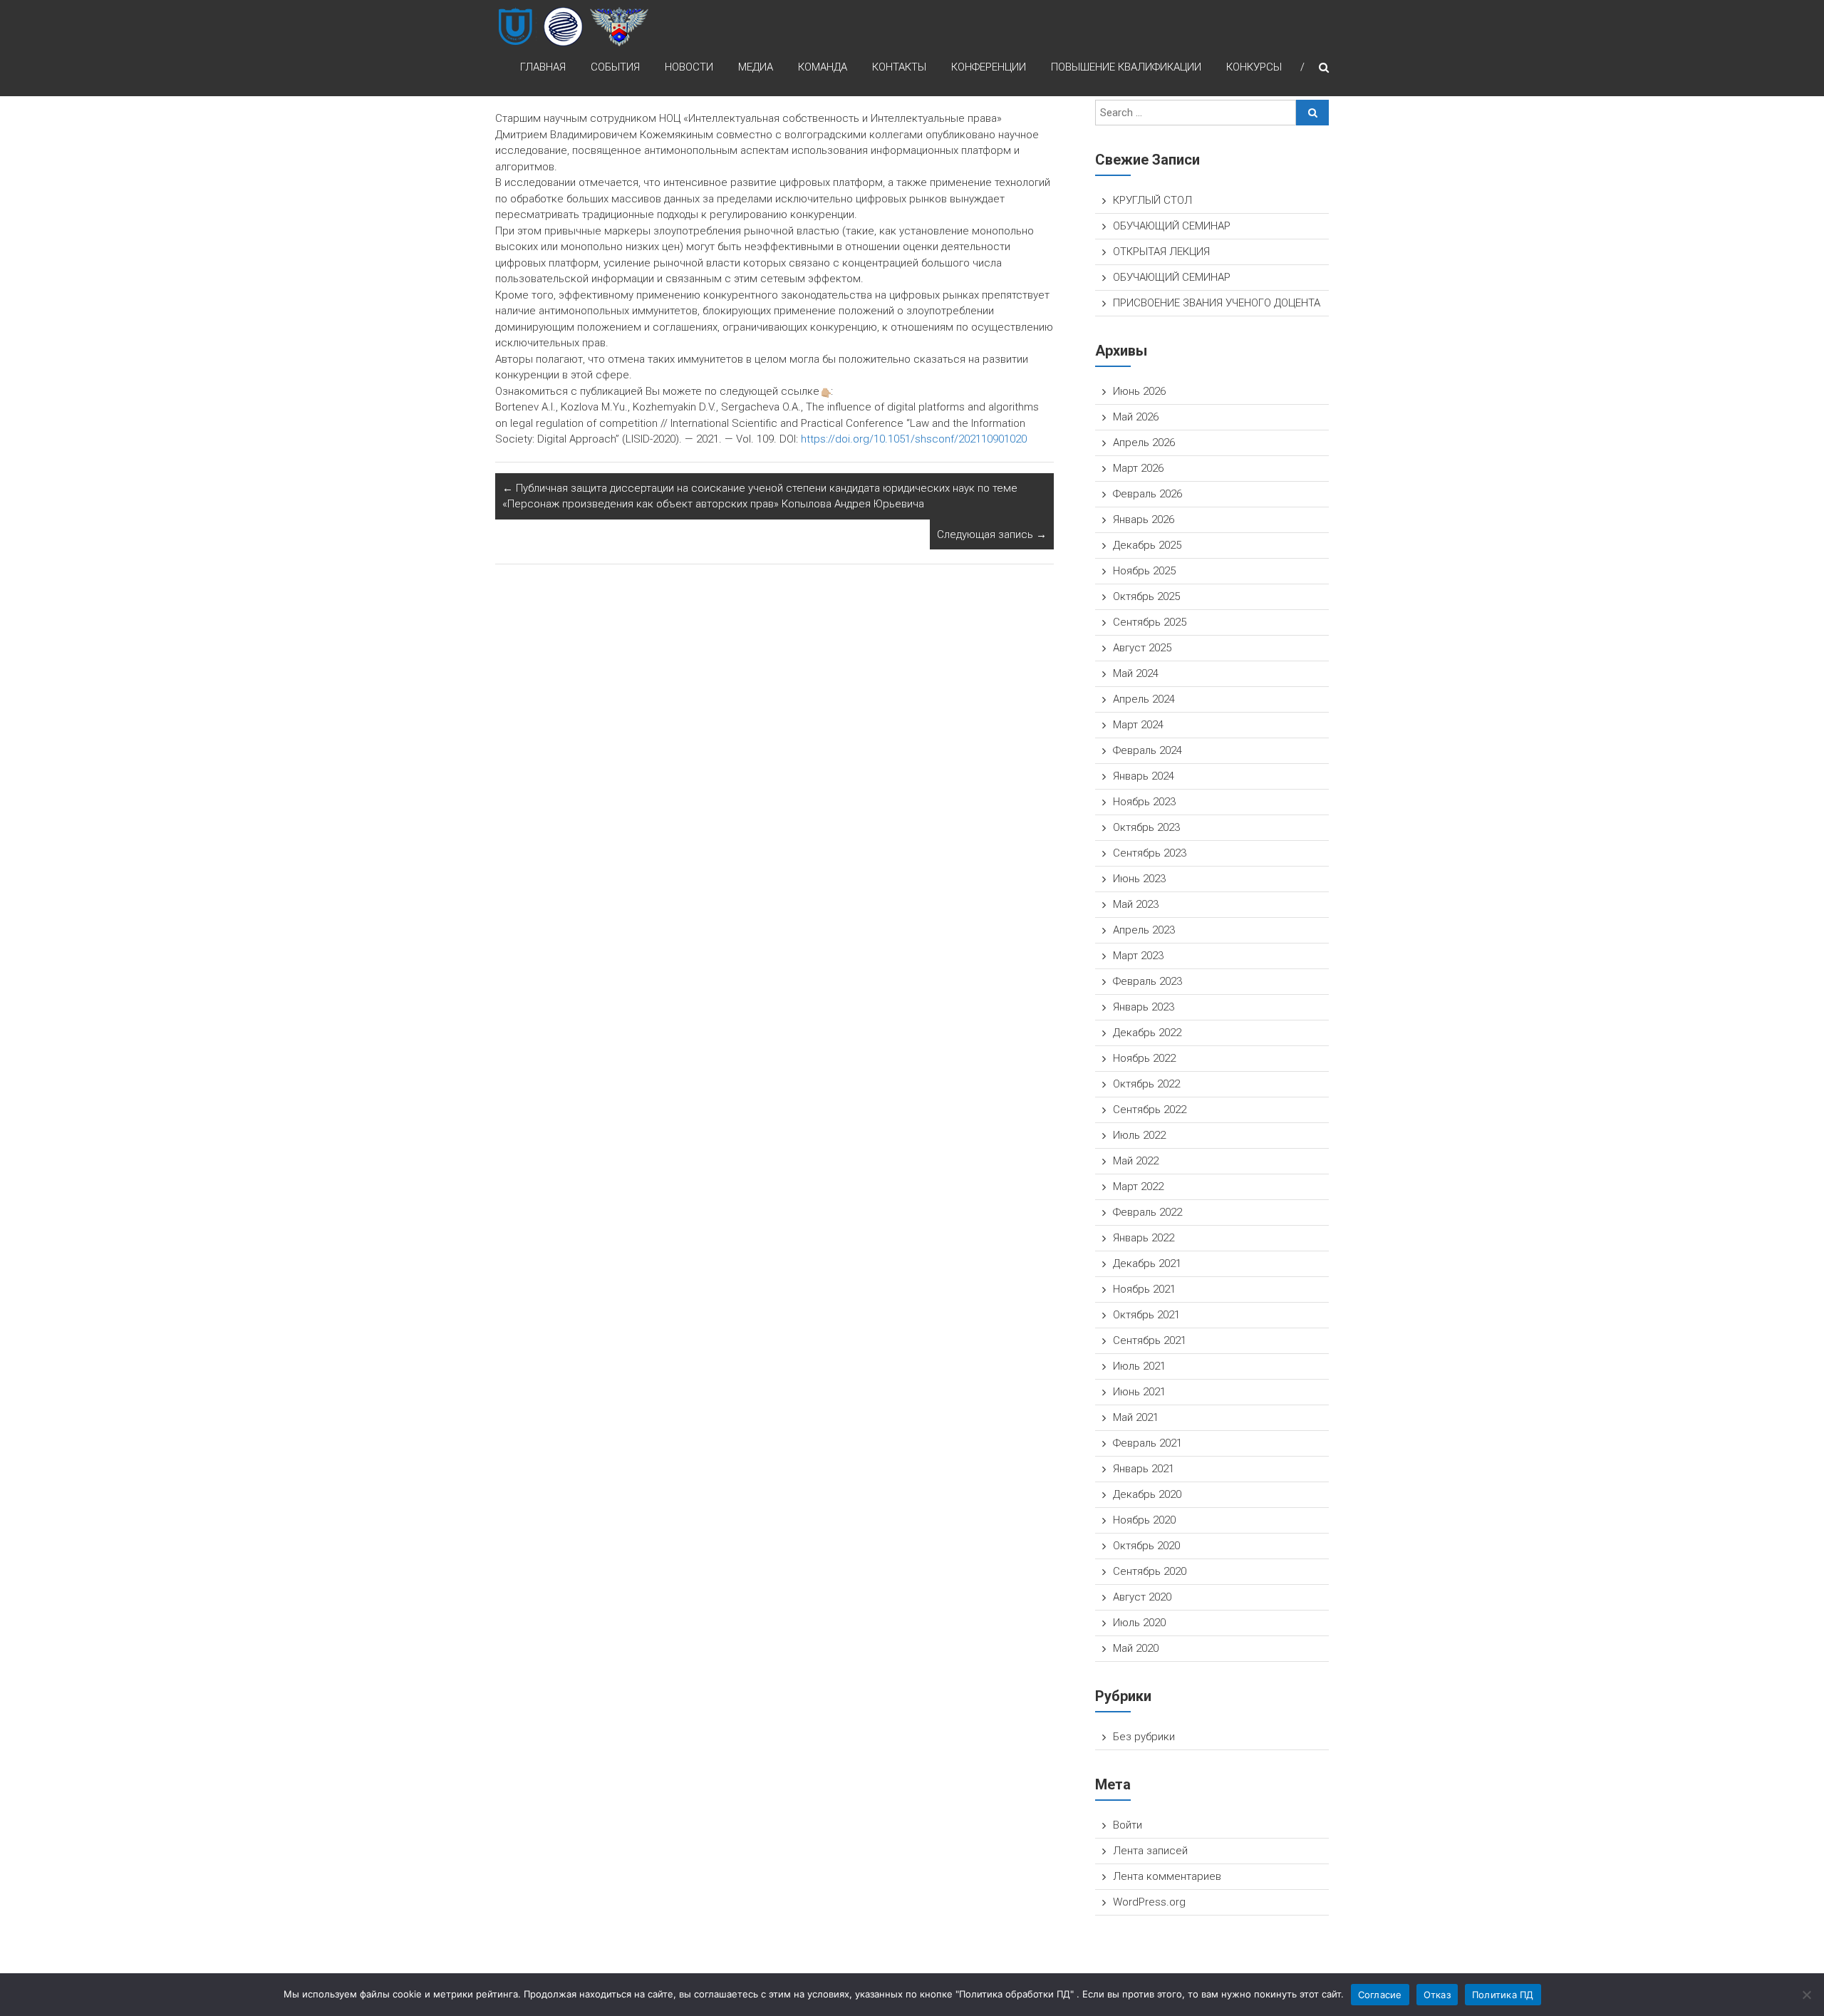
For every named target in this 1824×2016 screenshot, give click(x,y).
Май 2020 (1136, 1648)
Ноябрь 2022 (1144, 1058)
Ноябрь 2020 (1144, 1520)
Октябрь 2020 (1146, 1546)
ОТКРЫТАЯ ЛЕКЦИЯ (1161, 252)
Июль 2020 (1139, 1623)
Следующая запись (992, 534)
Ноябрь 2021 (1144, 1289)
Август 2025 (1142, 648)
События (615, 67)
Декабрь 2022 (1147, 1033)
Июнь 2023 (1139, 879)
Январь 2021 (1144, 1469)
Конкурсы (1254, 67)
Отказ (1437, 1995)
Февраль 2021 (1147, 1443)
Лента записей (1150, 1851)
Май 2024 (1136, 673)
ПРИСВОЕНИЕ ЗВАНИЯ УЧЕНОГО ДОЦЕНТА (1217, 303)
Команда (823, 67)
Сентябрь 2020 (1150, 1571)
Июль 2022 (1139, 1135)
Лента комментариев (1167, 1876)
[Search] (1312, 113)
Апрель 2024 (1144, 699)
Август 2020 (1142, 1597)
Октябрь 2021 (1146, 1315)
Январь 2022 (1144, 1238)
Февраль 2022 (1147, 1212)
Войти (1128, 1825)
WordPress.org (1149, 1902)
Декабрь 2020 (1147, 1494)
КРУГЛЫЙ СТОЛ (1152, 200)
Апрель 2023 (1144, 930)
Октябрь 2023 (1146, 827)
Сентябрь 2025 (1150, 622)
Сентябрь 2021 (1150, 1340)
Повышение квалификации (1126, 67)
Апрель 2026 (1144, 443)
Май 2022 (1136, 1161)
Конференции (989, 67)
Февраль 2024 (1147, 750)
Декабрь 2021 (1147, 1263)
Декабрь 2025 (1147, 545)
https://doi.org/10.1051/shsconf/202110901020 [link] (914, 439)
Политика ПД (1503, 1995)
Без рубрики (1144, 1737)
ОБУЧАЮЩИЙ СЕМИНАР (1172, 226)
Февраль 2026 (1147, 494)
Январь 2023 (1144, 1007)
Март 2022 (1138, 1187)
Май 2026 (1136, 417)
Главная (543, 67)
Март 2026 (1138, 468)
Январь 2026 (1144, 519)
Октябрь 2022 (1146, 1084)
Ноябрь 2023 (1144, 802)
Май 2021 (1136, 1417)
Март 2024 (1138, 725)
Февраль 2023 (1147, 981)
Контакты (899, 67)
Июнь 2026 (1139, 391)
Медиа (756, 67)
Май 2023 (1136, 904)
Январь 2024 (1144, 776)
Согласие (1380, 1995)
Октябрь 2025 (1146, 596)
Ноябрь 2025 (1144, 571)
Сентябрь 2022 (1150, 1110)
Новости (689, 67)
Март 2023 (1138, 956)
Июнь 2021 (1139, 1392)
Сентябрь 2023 (1150, 853)
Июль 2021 (1139, 1366)
